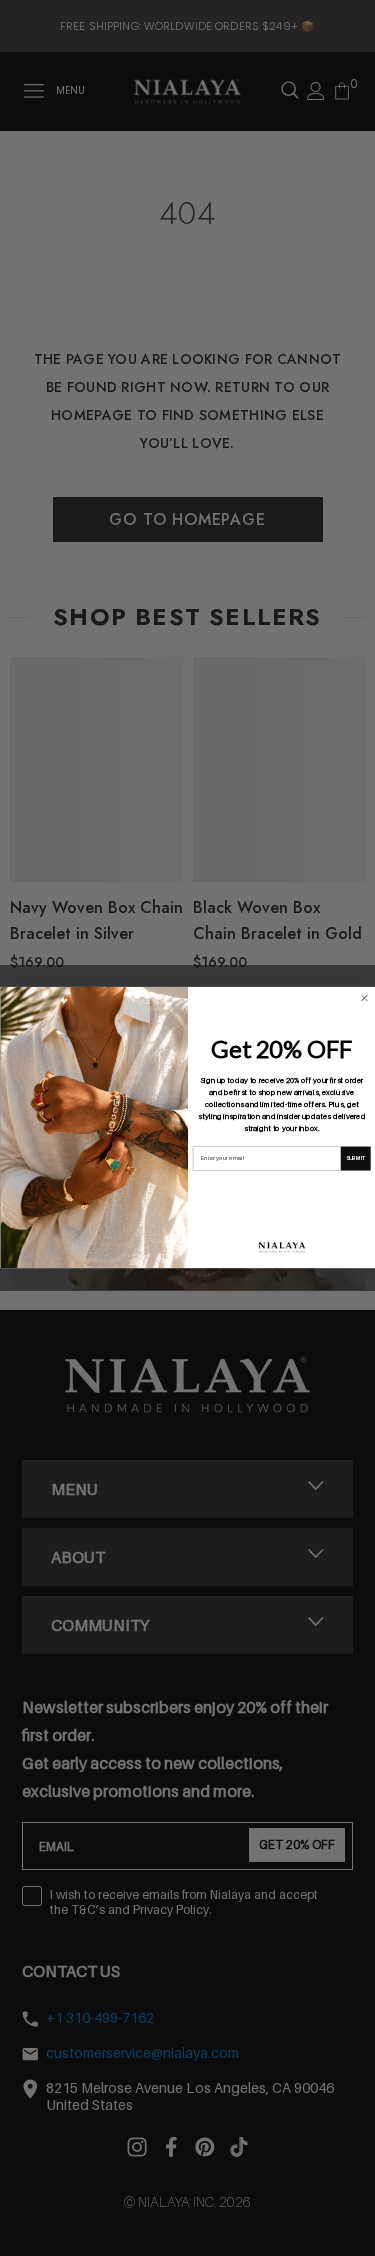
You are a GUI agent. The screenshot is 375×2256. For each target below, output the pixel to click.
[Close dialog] (364, 998)
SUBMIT (355, 1158)
